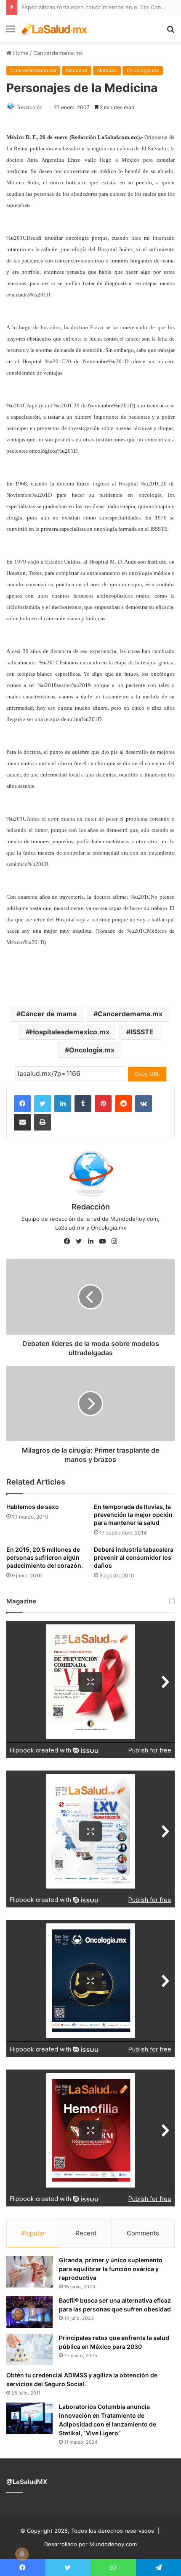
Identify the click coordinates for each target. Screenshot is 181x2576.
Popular (33, 2233)
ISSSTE (142, 1032)
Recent (86, 2233)
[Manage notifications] (22, 2554)
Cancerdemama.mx (58, 53)
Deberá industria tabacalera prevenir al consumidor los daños (134, 1557)
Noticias (107, 70)
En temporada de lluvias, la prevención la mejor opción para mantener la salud (133, 1515)
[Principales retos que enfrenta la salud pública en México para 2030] (29, 2349)
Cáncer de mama (49, 1014)
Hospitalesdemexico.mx (70, 1032)
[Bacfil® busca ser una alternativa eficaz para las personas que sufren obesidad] (29, 2312)
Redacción (30, 107)
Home (20, 53)
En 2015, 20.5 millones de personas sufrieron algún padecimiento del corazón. (45, 1557)
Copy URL (147, 1074)
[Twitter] (43, 1104)
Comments (143, 2233)
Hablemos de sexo (33, 1507)
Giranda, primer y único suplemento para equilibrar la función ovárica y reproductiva (111, 2269)
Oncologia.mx (143, 70)
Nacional (77, 70)
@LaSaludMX (27, 2482)
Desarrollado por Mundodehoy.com (90, 2544)
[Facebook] (22, 1104)
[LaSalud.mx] (55, 29)
